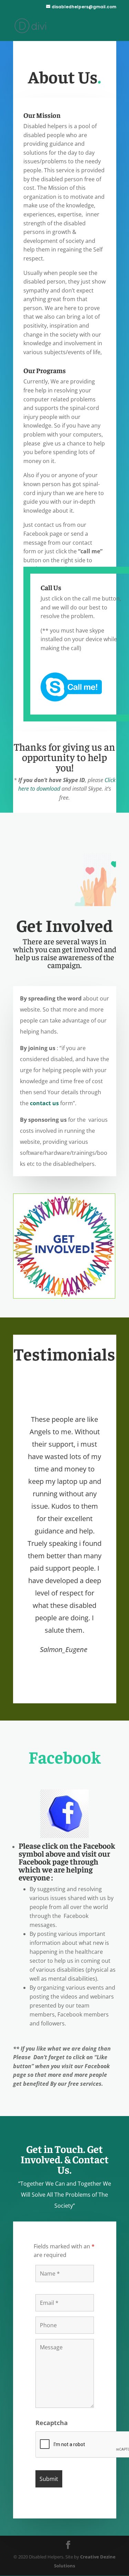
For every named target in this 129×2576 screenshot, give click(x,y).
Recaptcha (52, 2423)
